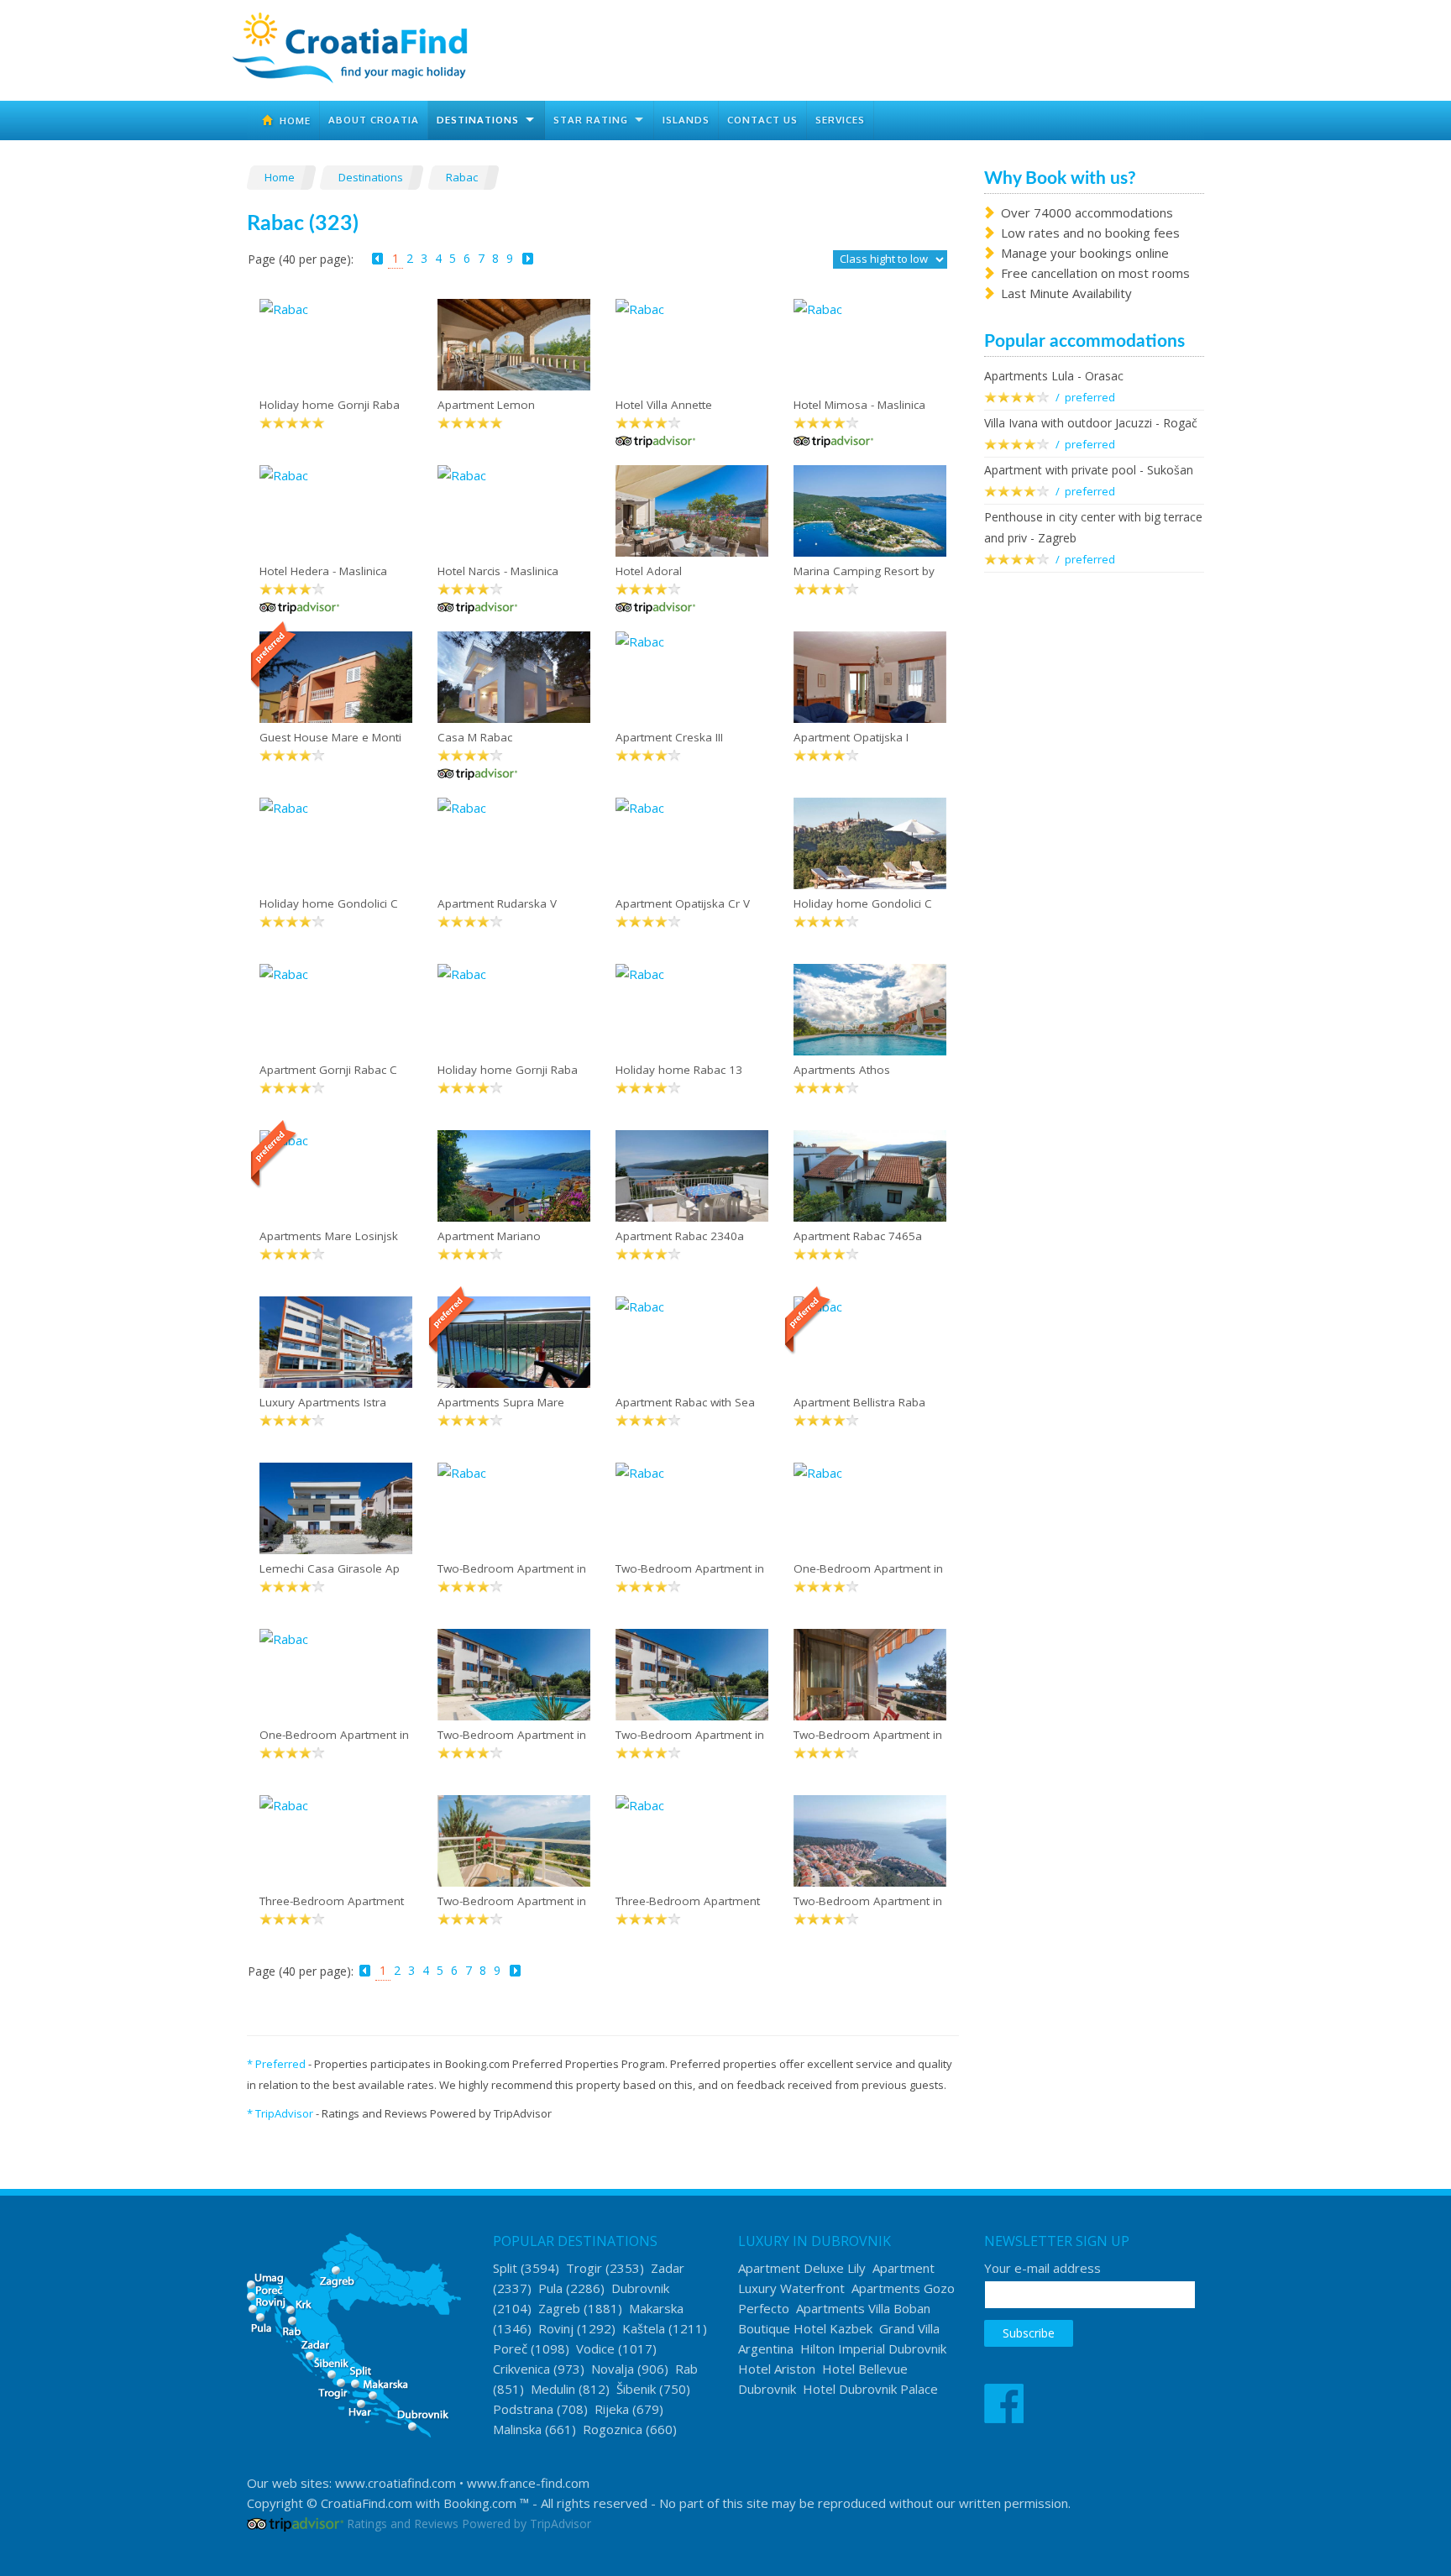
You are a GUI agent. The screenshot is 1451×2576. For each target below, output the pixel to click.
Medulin (553, 2389)
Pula (550, 2288)
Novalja (613, 2369)
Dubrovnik (640, 2288)
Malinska (517, 2429)
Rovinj (556, 2328)
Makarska (656, 2308)
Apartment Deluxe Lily (802, 2268)
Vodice (595, 2348)
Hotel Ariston (777, 2369)
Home (292, 120)
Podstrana (523, 2409)
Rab (686, 2369)
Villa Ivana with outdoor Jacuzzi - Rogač (1091, 423)
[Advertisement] (1095, 858)
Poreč (510, 2348)
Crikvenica (521, 2369)
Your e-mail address (1042, 2268)
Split (505, 2268)
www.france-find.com (528, 2483)
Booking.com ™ (486, 2503)
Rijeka (612, 2409)
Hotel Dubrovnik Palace (870, 2389)
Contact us (762, 120)
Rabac (463, 177)
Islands (686, 120)
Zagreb (559, 2308)
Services (840, 120)
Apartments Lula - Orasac (1054, 376)
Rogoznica (613, 2429)
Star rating (591, 120)
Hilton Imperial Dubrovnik (873, 2348)
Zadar (668, 2268)
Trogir (584, 2268)
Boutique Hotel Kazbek (805, 2328)
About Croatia (374, 120)
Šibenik (636, 2389)
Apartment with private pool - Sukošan (1089, 470)
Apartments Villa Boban (863, 2308)
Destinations (478, 120)
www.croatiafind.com (395, 2483)
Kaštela (644, 2328)
